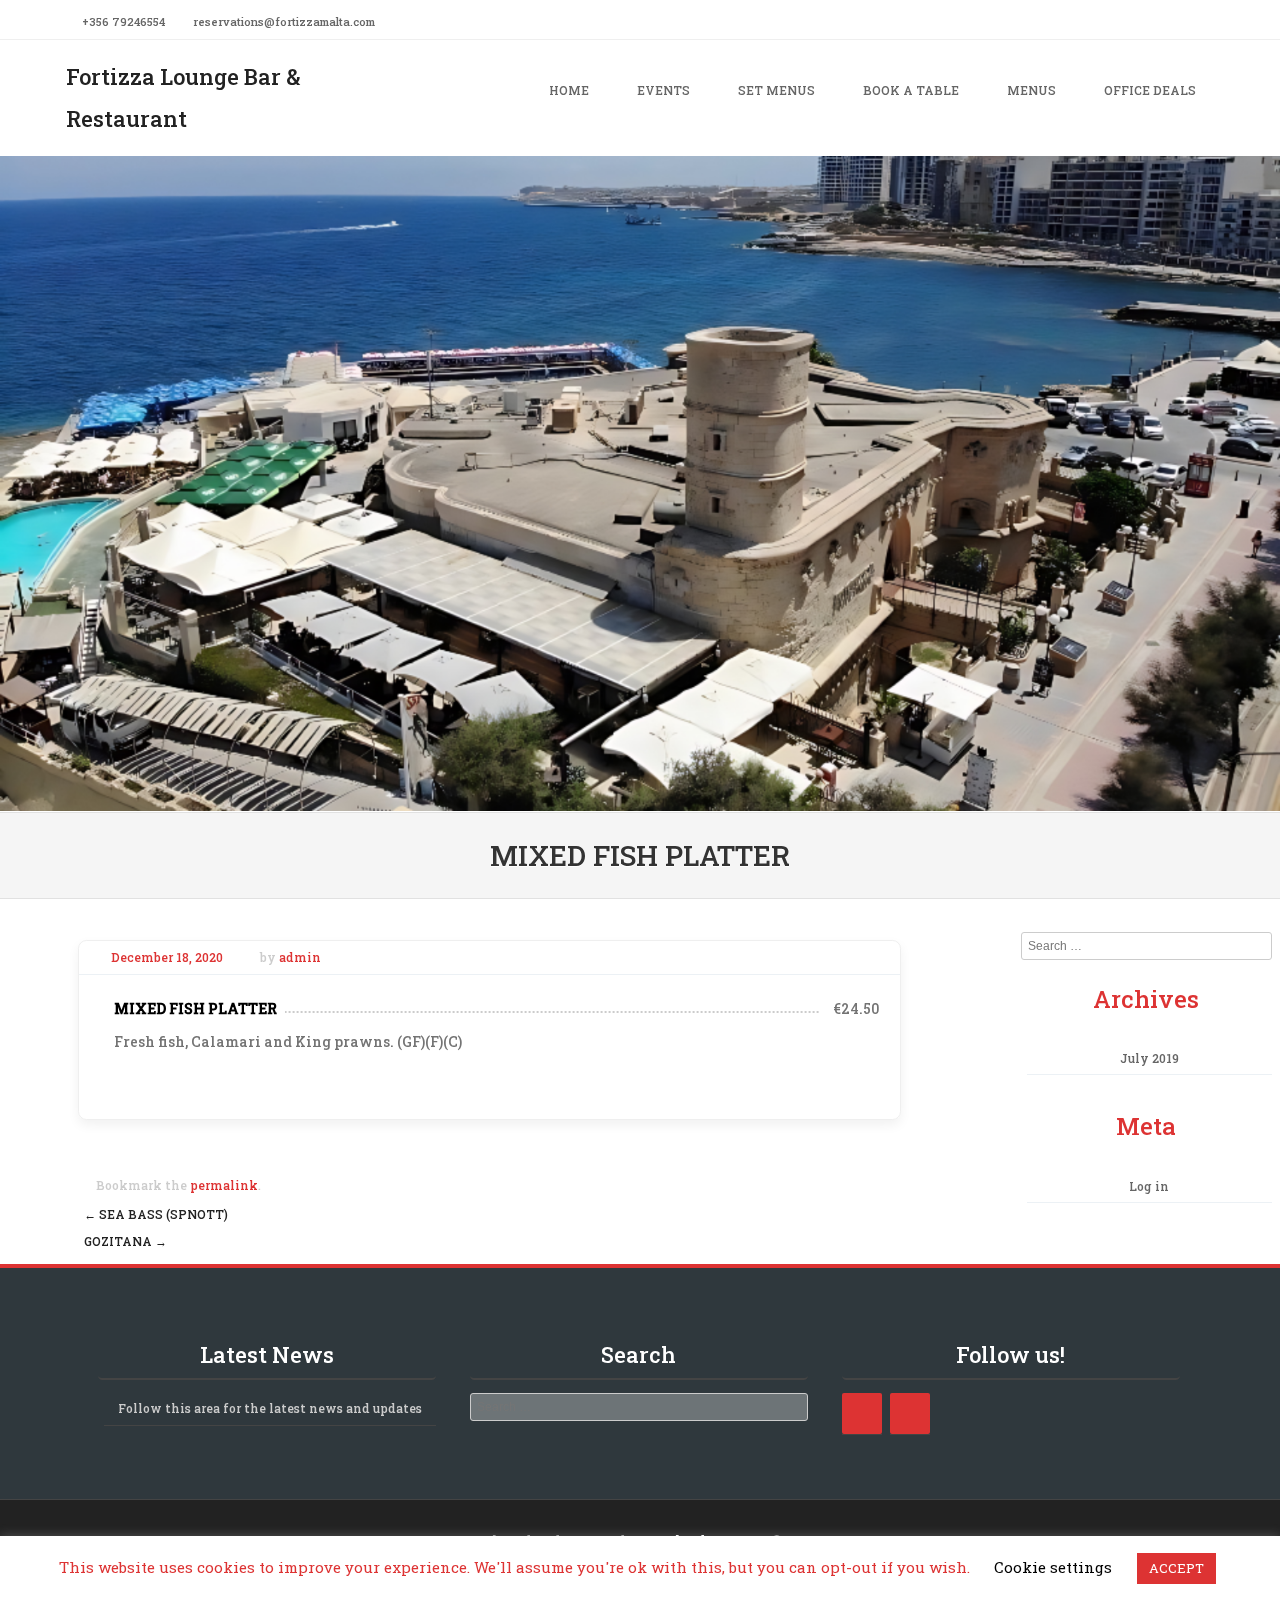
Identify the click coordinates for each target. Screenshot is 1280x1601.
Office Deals (1150, 90)
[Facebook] (1208, 20)
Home (569, 90)
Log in (1149, 1186)
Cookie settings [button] (1053, 1567)
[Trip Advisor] (910, 1413)
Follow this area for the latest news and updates (270, 1408)
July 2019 (1149, 1058)
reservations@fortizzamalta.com (284, 21)
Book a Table (911, 90)
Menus (1031, 90)
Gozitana (125, 1241)
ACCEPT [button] (1176, 1568)
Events (663, 90)
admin (300, 957)
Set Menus (776, 90)
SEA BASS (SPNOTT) (156, 1214)
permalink (224, 1185)
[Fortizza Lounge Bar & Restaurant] (640, 797)
